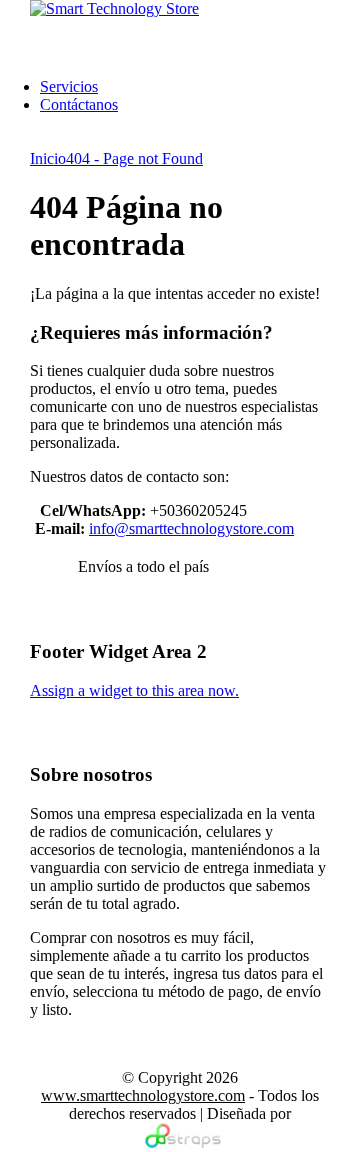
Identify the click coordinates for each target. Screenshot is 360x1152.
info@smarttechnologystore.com (191, 528)
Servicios (69, 86)
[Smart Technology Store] (114, 8)
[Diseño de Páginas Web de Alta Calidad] (180, 1142)
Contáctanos (79, 104)
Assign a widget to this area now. (134, 690)
